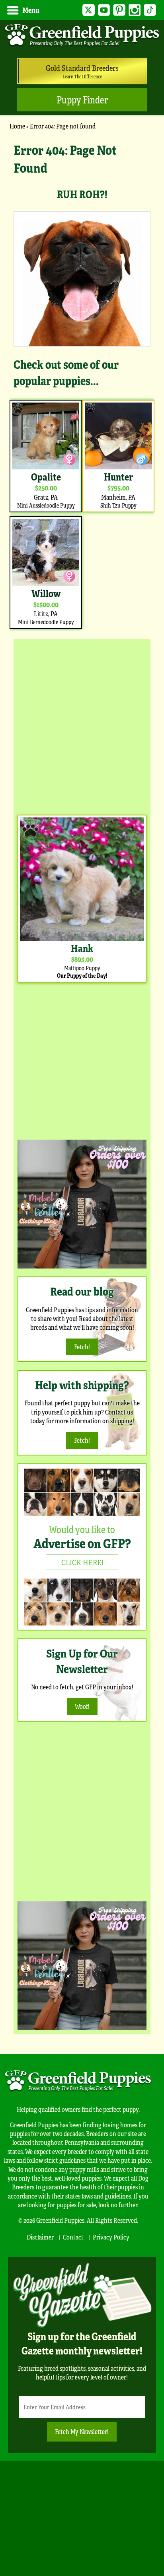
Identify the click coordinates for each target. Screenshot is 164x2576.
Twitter (89, 10)
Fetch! (82, 1347)
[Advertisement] (82, 725)
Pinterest (119, 10)
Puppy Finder (82, 100)
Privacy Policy (111, 2237)
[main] (82, 386)
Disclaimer (40, 2237)
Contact (73, 2237)
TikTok (150, 10)
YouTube (104, 10)
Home (17, 126)
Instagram (135, 10)
